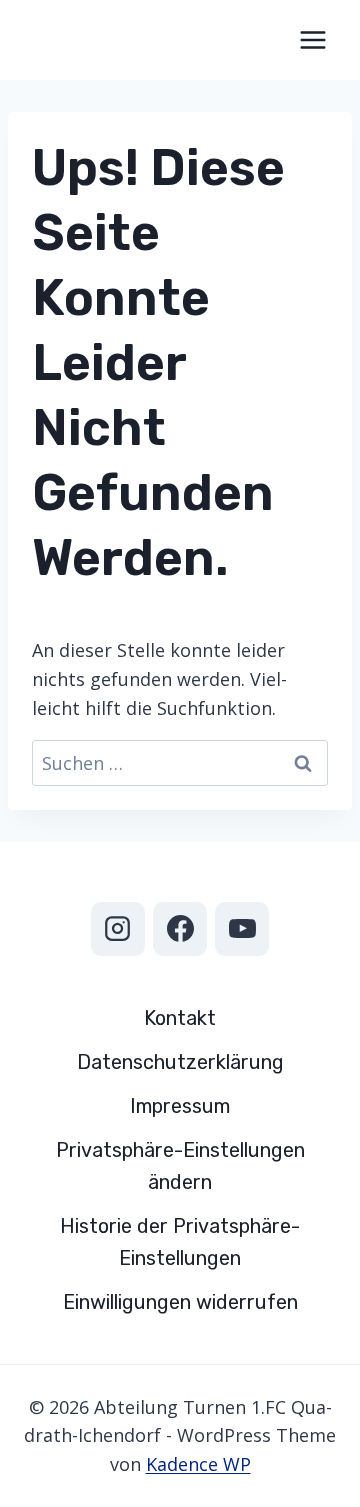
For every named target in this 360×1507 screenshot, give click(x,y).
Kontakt (180, 1018)
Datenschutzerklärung (180, 1062)
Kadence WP (198, 1464)
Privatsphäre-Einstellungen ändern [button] (180, 1166)
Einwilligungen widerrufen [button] (180, 1302)
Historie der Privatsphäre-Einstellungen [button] (180, 1242)
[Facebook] (180, 929)
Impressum (180, 1106)
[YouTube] (242, 929)
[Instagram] (118, 929)
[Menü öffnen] (312, 39)
